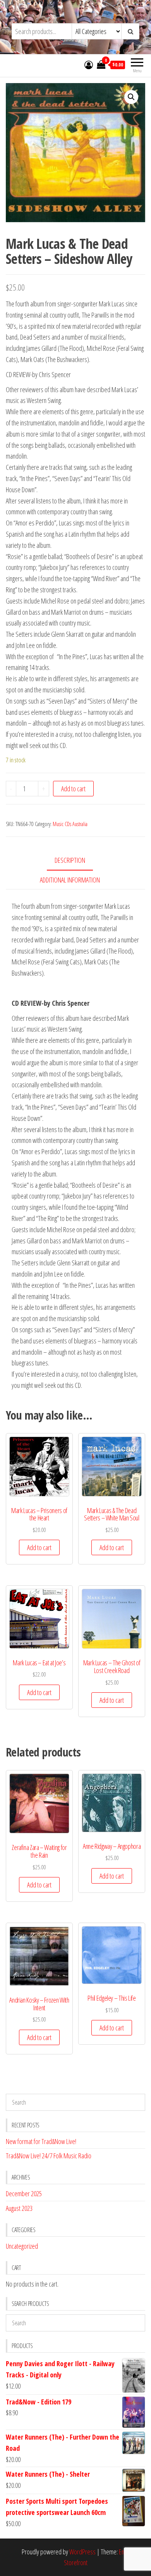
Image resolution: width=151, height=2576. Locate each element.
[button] (131, 97)
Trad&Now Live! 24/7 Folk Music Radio (49, 2156)
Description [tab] (70, 860)
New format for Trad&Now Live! (41, 2141)
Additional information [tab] (70, 880)
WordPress (82, 2552)
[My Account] (89, 65)
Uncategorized (22, 2246)
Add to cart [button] (39, 1547)
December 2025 (24, 2193)
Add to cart (73, 789)
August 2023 (19, 2208)
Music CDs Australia (70, 824)
